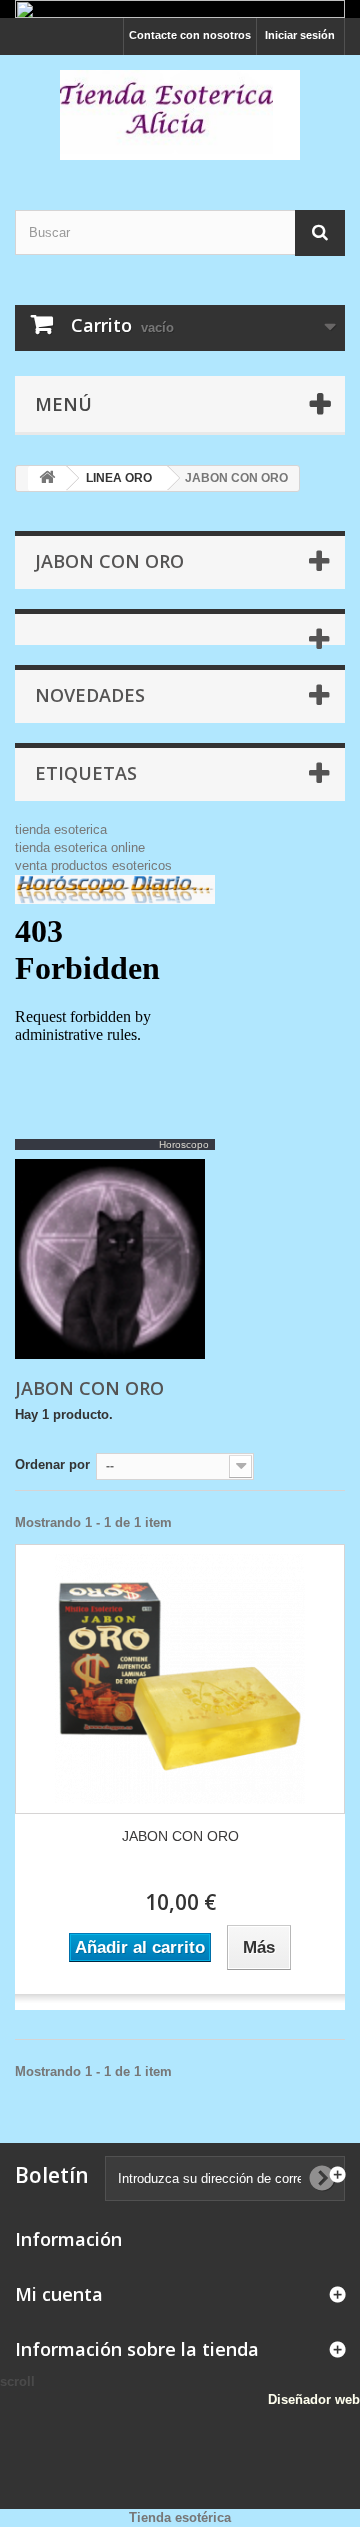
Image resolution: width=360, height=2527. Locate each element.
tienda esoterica (61, 829)
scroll (17, 2381)
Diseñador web (314, 2399)
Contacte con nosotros (190, 35)
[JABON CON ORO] (180, 1679)
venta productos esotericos (93, 865)
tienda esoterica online (80, 847)
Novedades (90, 695)
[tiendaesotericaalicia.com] (180, 115)
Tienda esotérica (180, 2517)
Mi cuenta (59, 2294)
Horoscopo (184, 1144)
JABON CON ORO (180, 1836)
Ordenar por (52, 1464)
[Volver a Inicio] (47, 478)
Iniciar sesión (300, 35)
